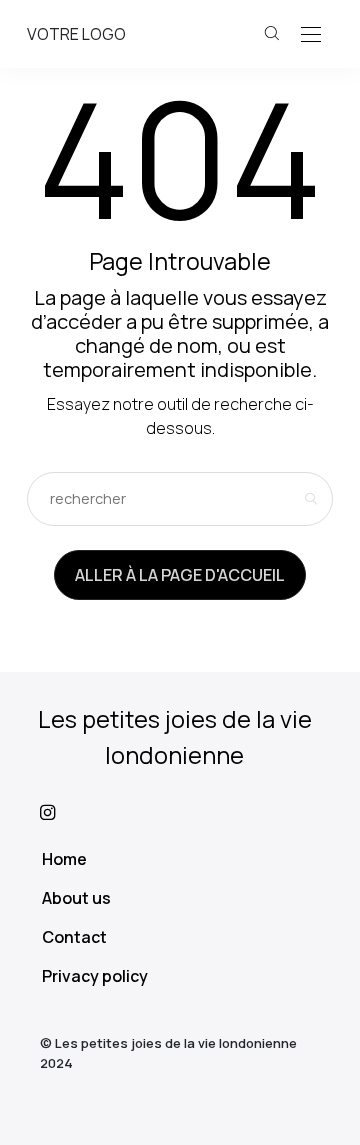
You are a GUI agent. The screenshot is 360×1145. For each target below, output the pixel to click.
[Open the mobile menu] (311, 35)
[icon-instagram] (180, 812)
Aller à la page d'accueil (180, 575)
